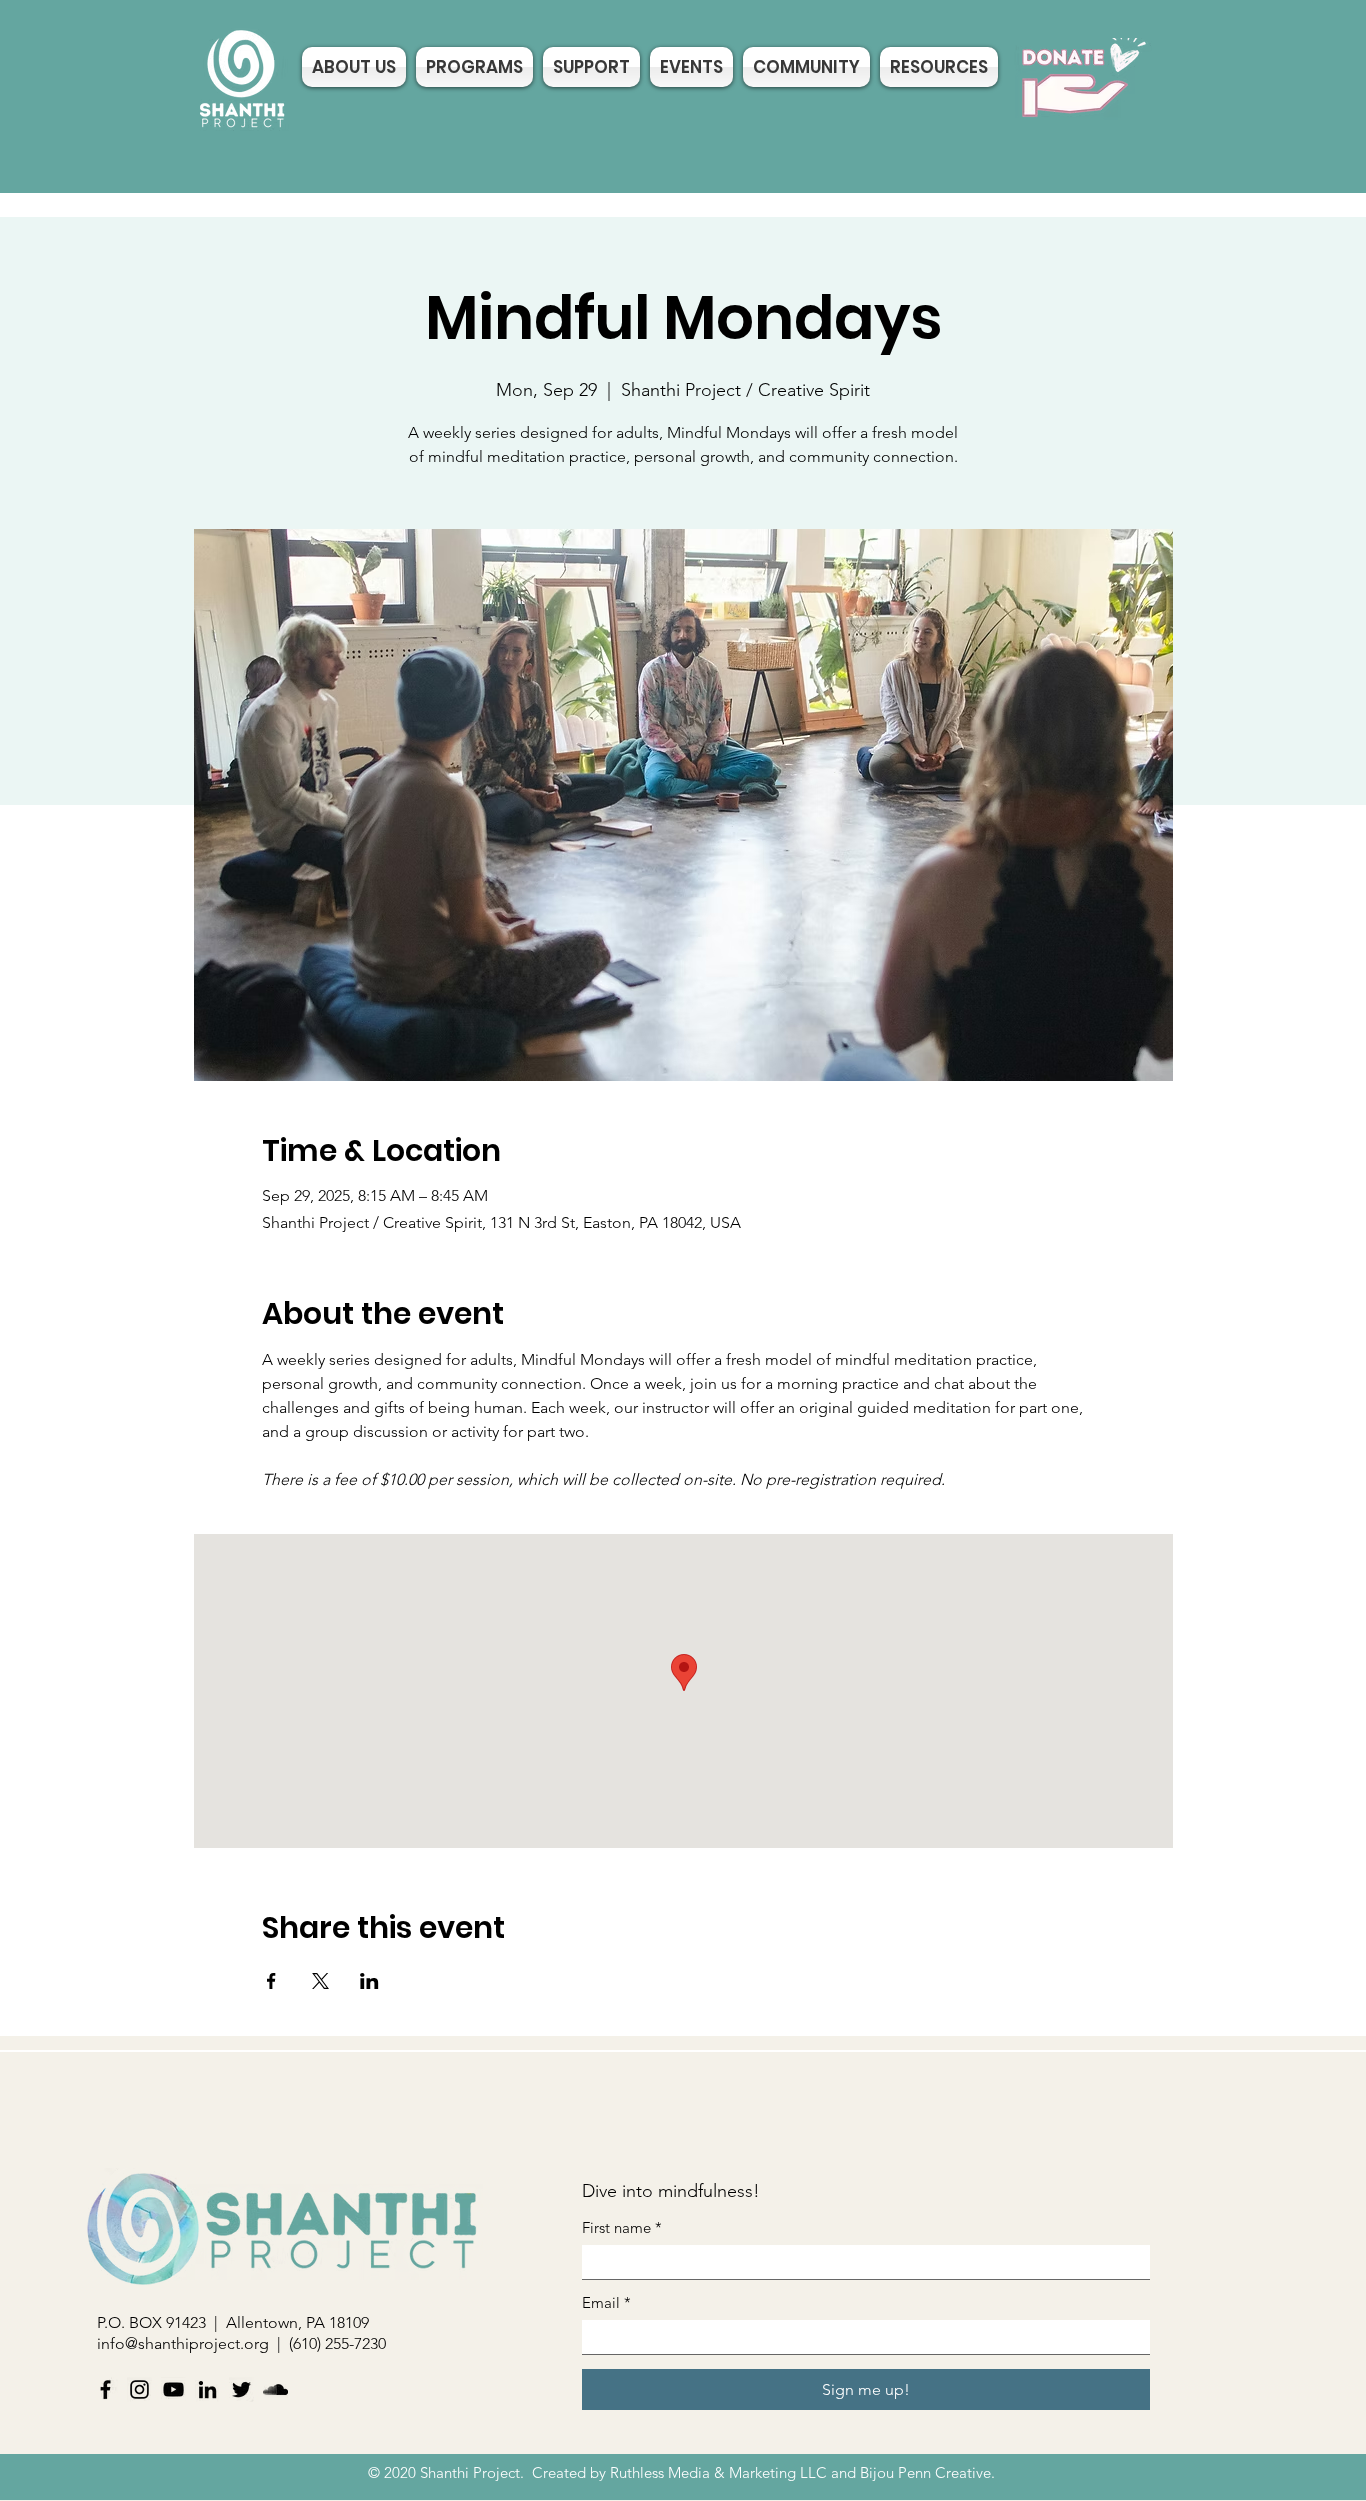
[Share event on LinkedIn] (369, 1981)
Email (606, 2303)
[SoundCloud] (275, 2389)
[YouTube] (173, 2389)
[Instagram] (139, 2389)
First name (622, 2228)
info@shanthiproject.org (183, 2343)
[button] (806, 67)
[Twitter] (241, 2389)
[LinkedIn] (207, 2389)
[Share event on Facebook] (271, 1981)
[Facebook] (105, 2389)
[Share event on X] (320, 1981)
